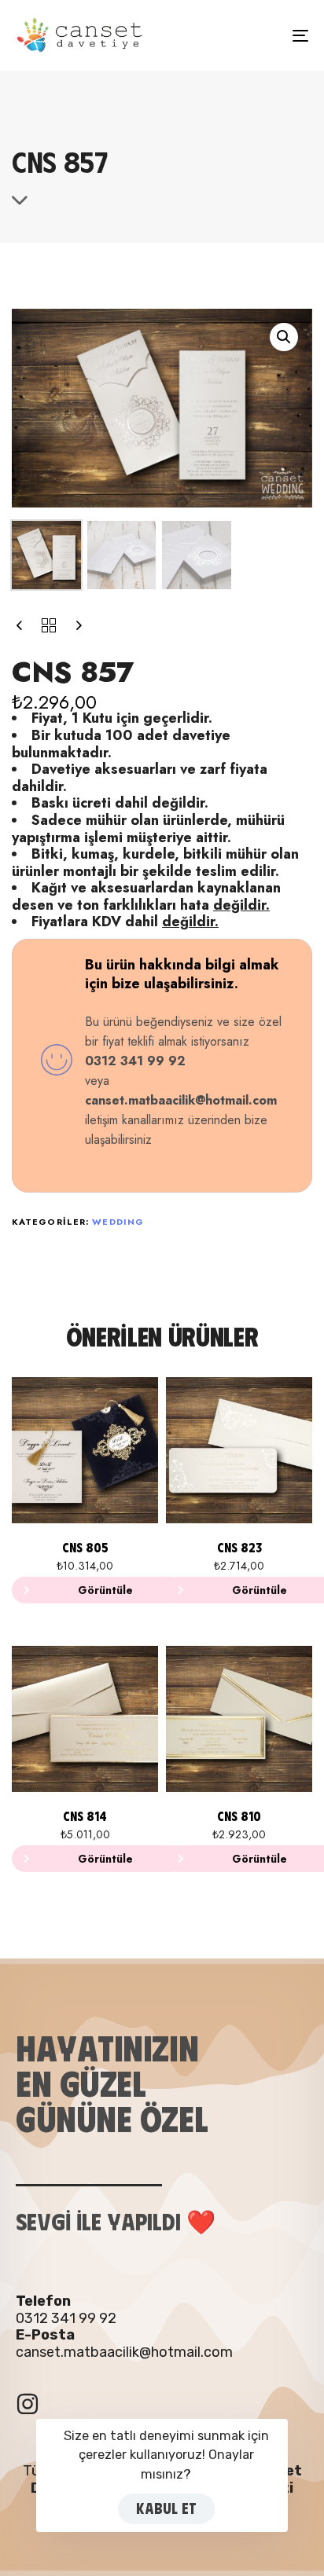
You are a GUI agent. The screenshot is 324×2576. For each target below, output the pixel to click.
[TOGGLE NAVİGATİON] (260, 35)
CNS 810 (239, 1816)
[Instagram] (28, 2404)
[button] (284, 337)
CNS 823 (239, 1547)
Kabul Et (166, 2508)
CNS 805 (85, 1547)
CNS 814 (85, 1816)
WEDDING (118, 1222)
